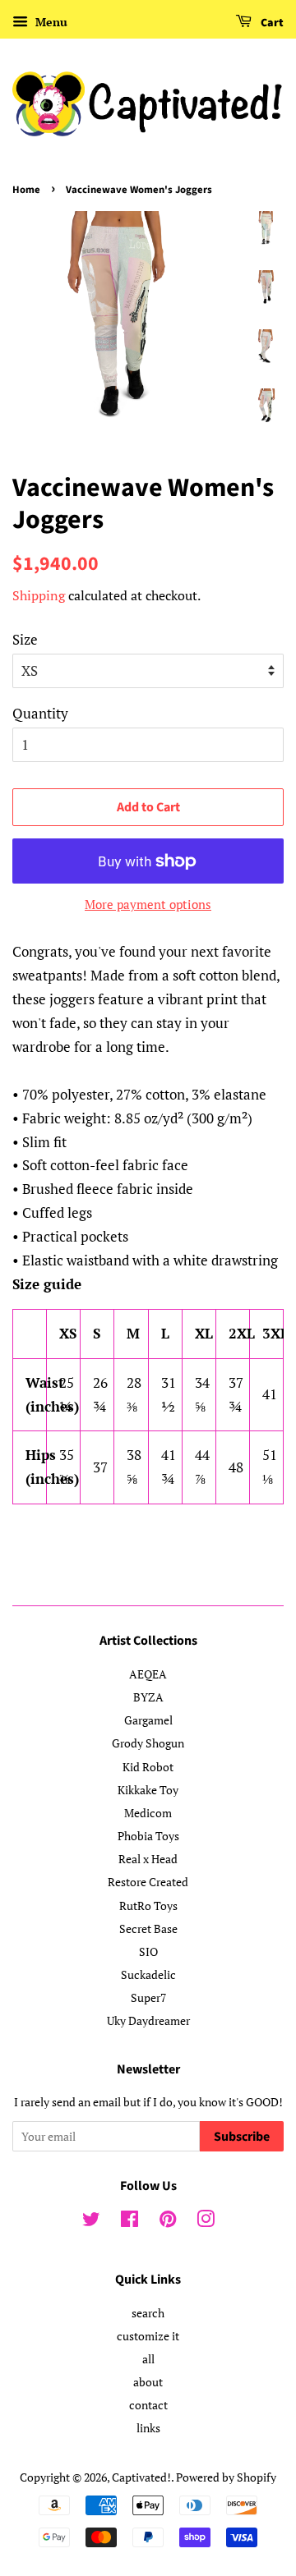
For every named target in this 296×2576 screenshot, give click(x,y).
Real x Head (148, 1859)
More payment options (148, 904)
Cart (271, 23)
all (148, 2359)
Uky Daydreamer (148, 2020)
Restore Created (148, 1882)
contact (148, 2405)
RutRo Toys (148, 1906)
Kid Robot (148, 1767)
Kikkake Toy (148, 1790)
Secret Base (148, 1929)
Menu (50, 22)
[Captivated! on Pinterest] (168, 2222)
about (148, 2382)
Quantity (40, 713)
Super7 (148, 1997)
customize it (148, 2336)
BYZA (148, 1697)
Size (25, 639)
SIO (148, 1952)
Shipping (39, 595)
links (148, 2428)
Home (26, 190)
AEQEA (148, 1674)
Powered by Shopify (226, 2477)
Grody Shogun (148, 1743)
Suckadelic (148, 1974)
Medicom (148, 1813)
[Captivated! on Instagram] (206, 2222)
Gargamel (148, 1720)
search (148, 2313)
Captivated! (141, 2477)
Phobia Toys (148, 1836)
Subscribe (242, 2137)
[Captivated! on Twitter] (91, 2222)
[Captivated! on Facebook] (129, 2222)
